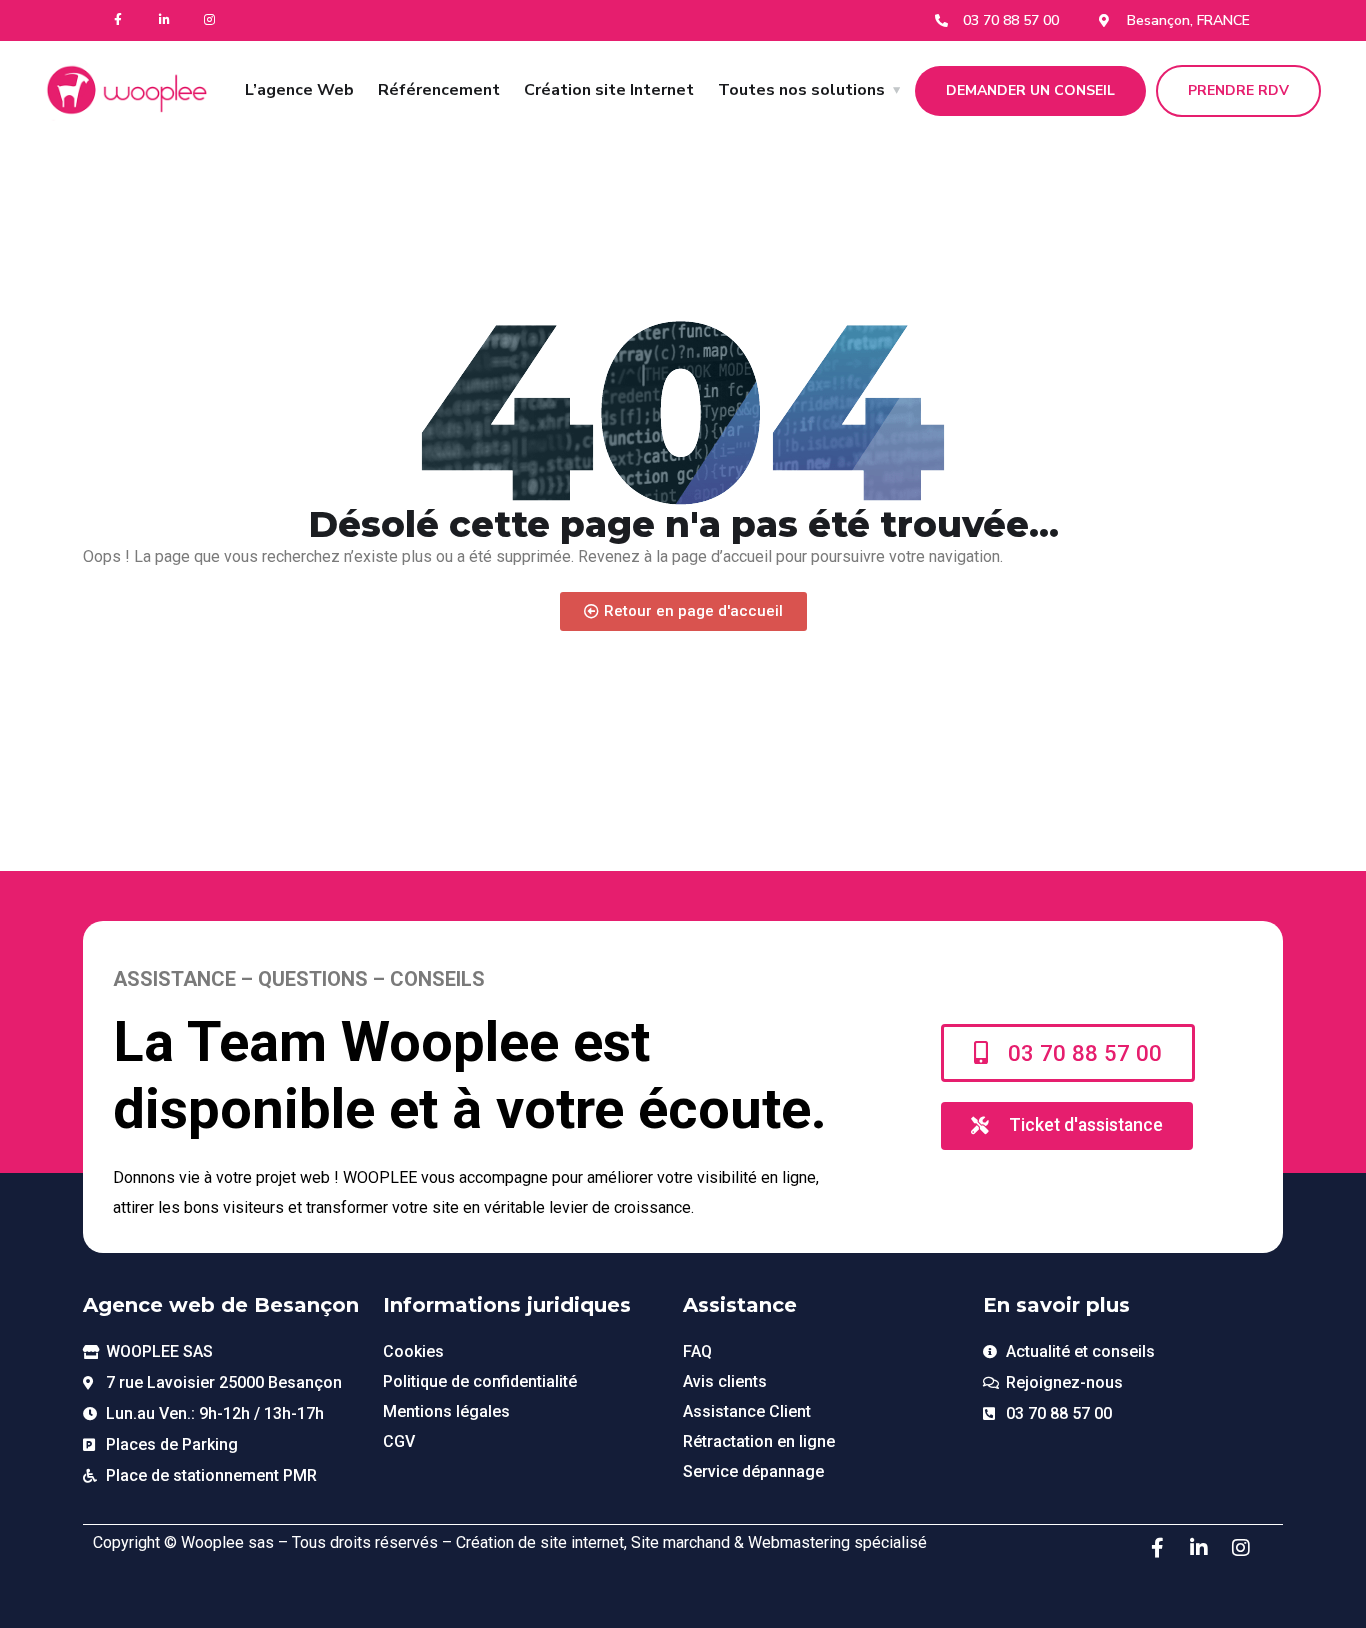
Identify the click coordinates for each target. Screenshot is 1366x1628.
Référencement (439, 90)
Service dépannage (753, 1471)
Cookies (413, 1351)
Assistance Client (747, 1411)
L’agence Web (299, 90)
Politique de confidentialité (480, 1381)
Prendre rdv (1238, 90)
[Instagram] (210, 20)
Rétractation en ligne (759, 1441)
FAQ (697, 1351)
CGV (399, 1441)
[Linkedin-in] (164, 20)
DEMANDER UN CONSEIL (1030, 90)
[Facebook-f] (118, 20)
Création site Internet (609, 90)
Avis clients (725, 1381)
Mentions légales (446, 1411)
